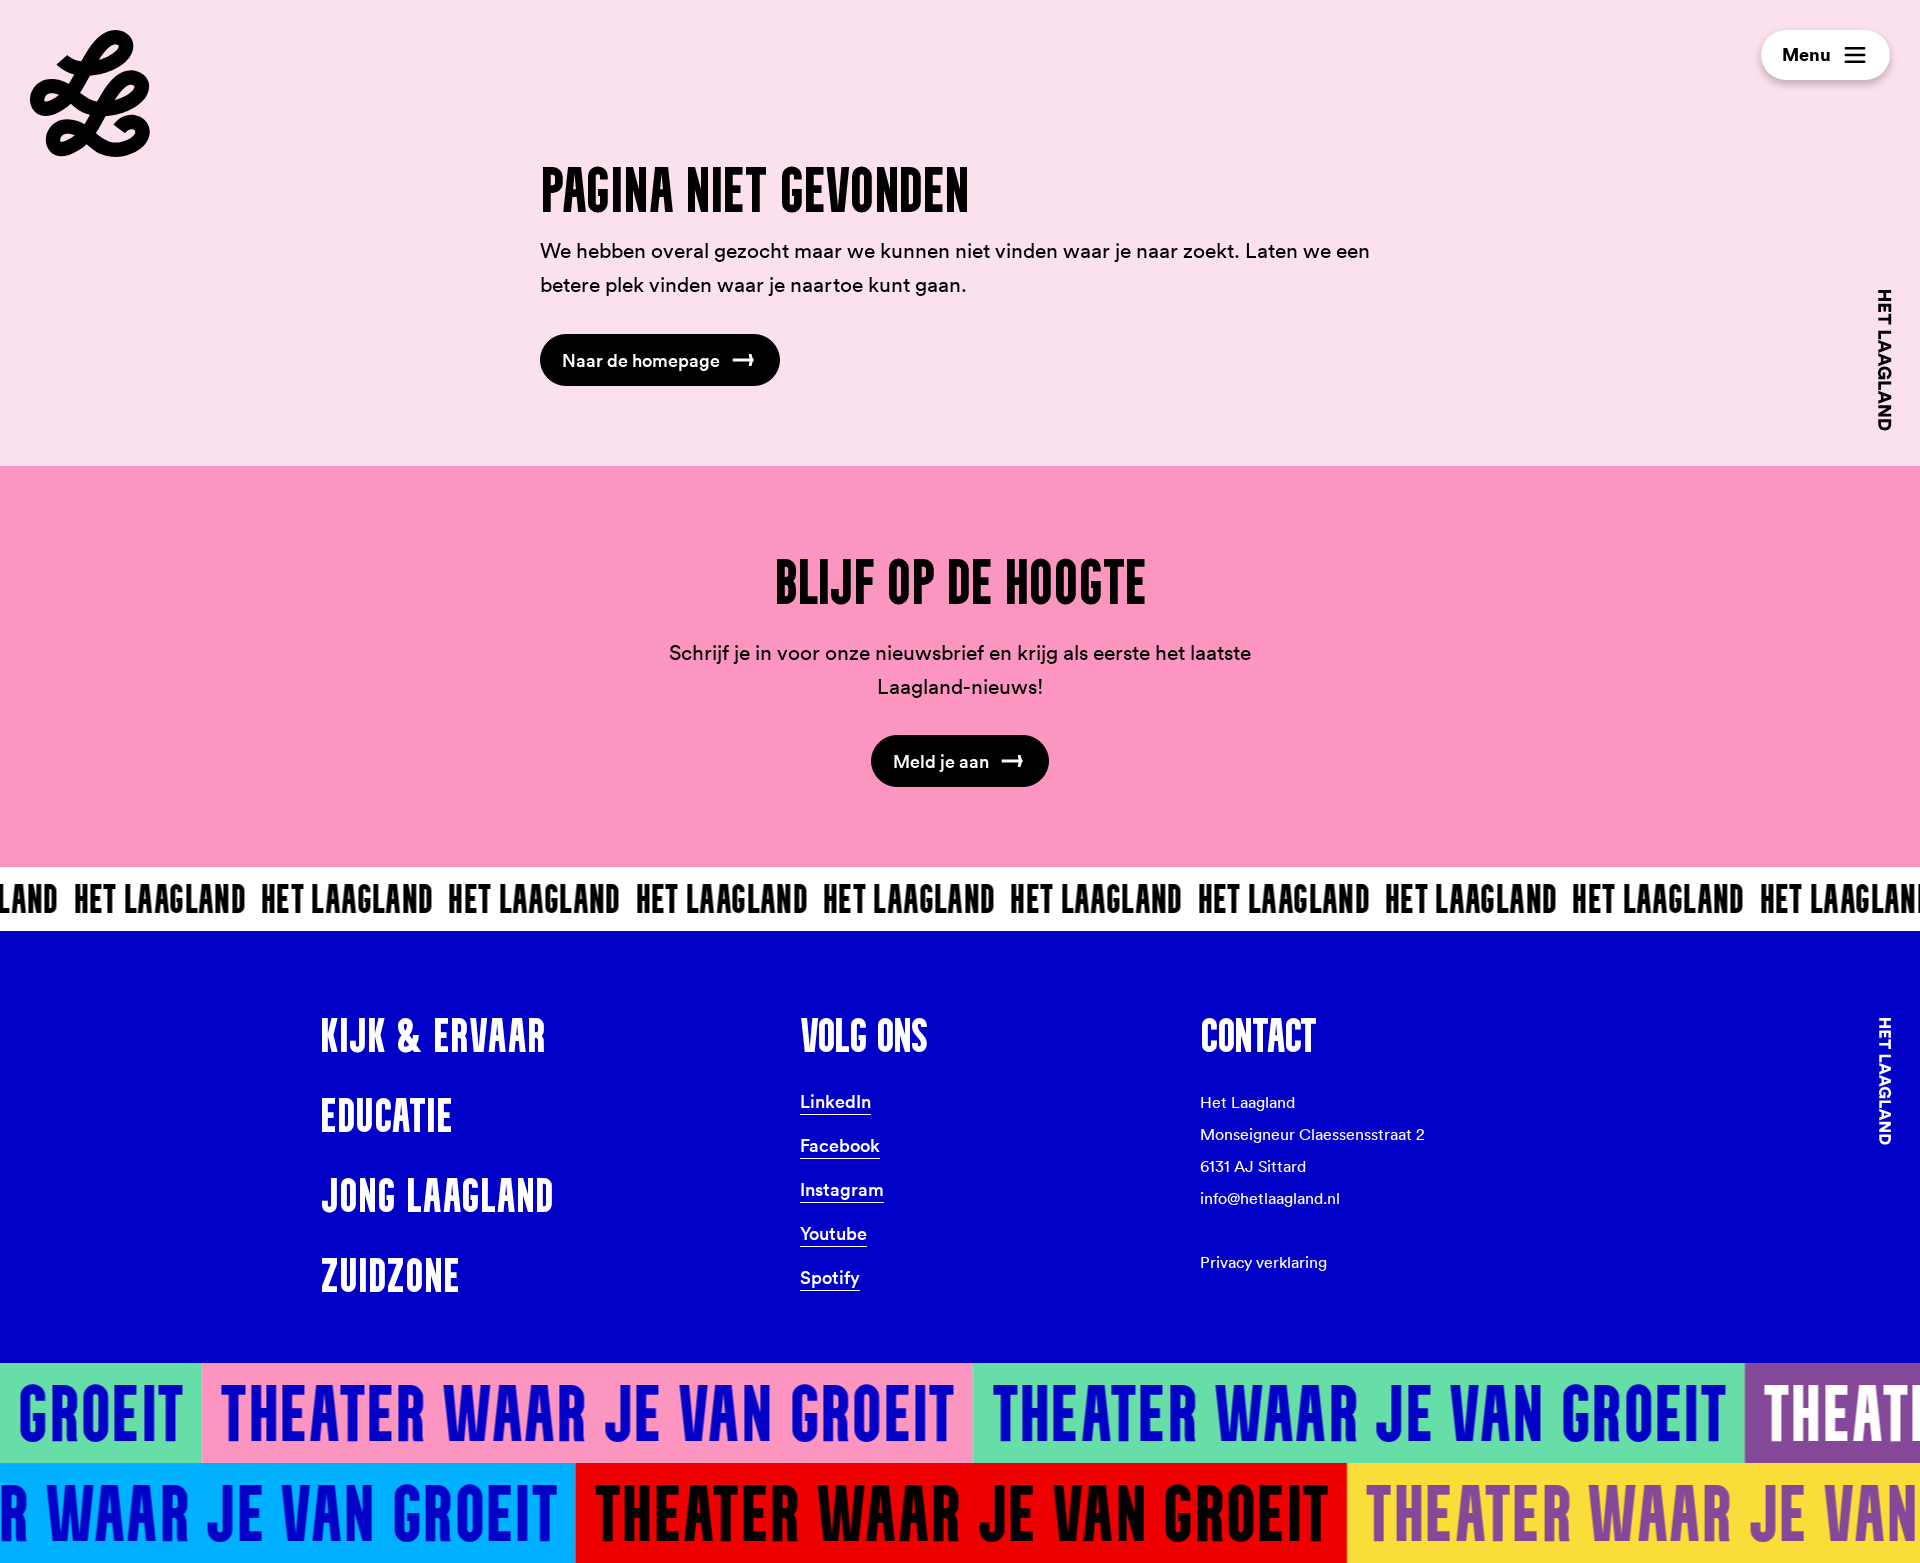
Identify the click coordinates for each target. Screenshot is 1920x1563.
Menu (1806, 54)
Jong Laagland (436, 1195)
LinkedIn (835, 1101)
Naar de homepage (641, 360)
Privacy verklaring (1263, 1262)
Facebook (840, 1145)
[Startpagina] (90, 93)
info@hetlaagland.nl (1270, 1198)
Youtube (833, 1233)
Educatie (386, 1115)
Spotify (830, 1277)
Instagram (842, 1189)
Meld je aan (941, 761)
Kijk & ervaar (433, 1035)
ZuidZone (390, 1275)
